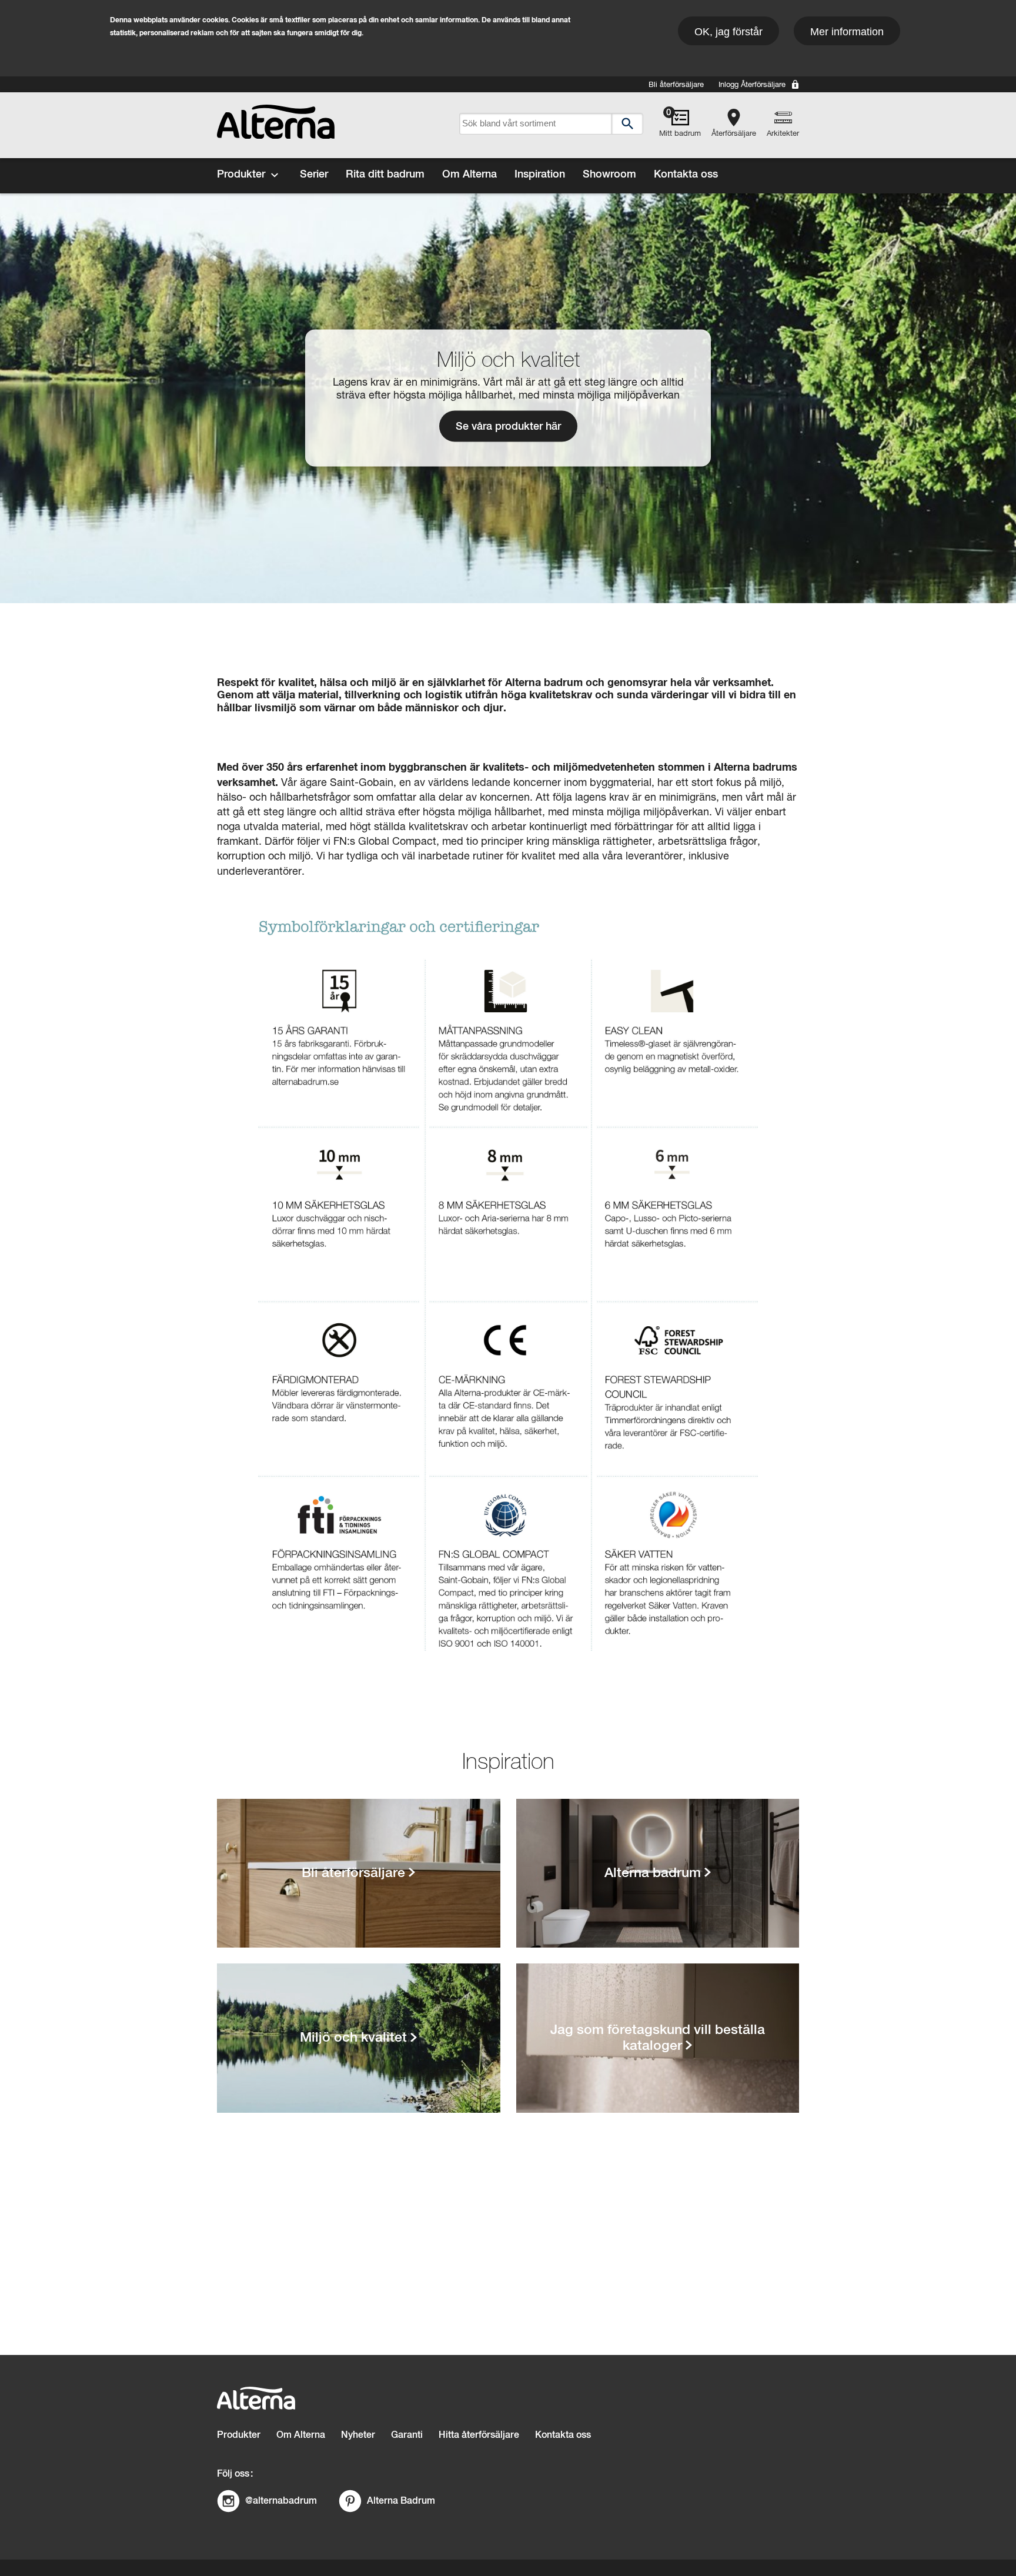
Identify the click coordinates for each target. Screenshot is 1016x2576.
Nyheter (358, 2435)
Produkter (241, 175)
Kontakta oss (686, 175)
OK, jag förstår (728, 32)
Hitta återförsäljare (479, 2435)
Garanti (407, 2435)
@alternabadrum (281, 2500)
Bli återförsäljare (676, 85)
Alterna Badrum (401, 2500)
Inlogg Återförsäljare (752, 85)
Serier (314, 175)
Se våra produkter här (508, 427)
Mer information (847, 32)
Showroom (609, 175)
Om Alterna (469, 175)
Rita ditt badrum (385, 175)
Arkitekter (783, 134)
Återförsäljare (734, 134)
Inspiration (540, 175)
